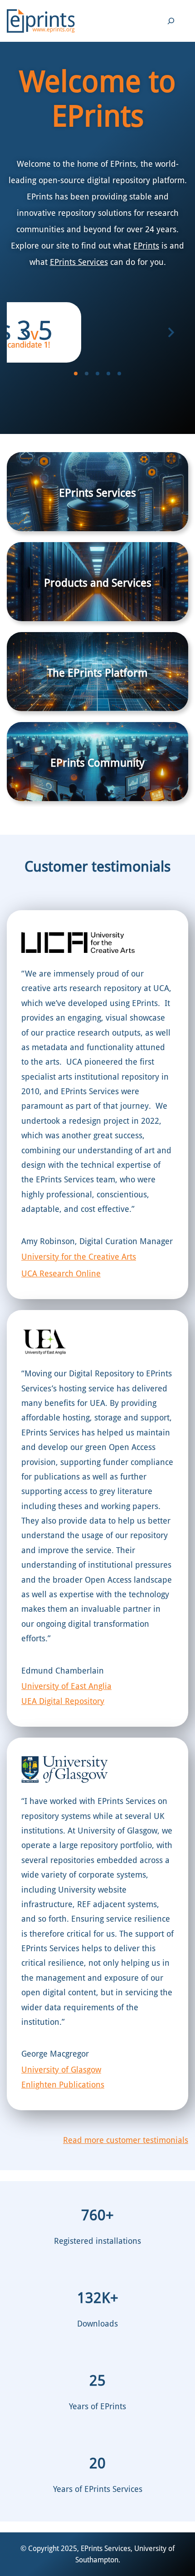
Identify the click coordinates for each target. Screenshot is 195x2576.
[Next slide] (171, 333)
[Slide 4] (108, 374)
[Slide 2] (87, 374)
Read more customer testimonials (126, 2140)
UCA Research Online (61, 1273)
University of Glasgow (61, 2070)
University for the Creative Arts (79, 1257)
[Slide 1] (76, 374)
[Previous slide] (24, 333)
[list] (97, 332)
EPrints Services (79, 262)
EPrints (146, 246)
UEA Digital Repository (63, 1701)
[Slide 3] (97, 374)
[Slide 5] (119, 374)
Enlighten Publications (63, 2085)
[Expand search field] (171, 21)
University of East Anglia (66, 1686)
